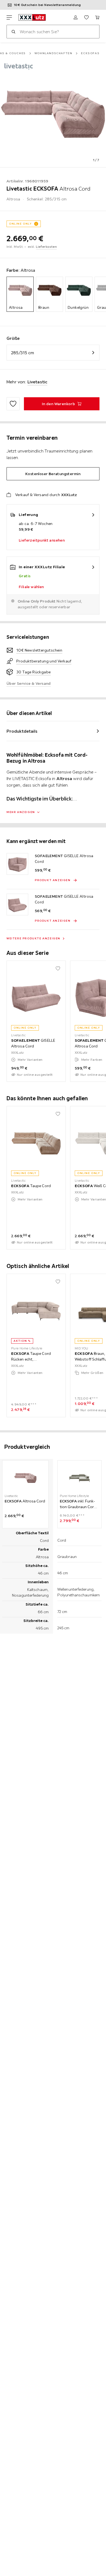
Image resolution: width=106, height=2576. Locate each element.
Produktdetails (22, 731)
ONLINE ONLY (20, 224)
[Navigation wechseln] (9, 17)
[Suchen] (13, 32)
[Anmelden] (76, 17)
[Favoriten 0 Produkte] (86, 17)
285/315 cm (23, 353)
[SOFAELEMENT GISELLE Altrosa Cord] (17, 864)
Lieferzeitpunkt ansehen (42, 540)
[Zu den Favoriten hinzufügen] (13, 404)
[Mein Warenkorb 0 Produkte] (97, 17)
